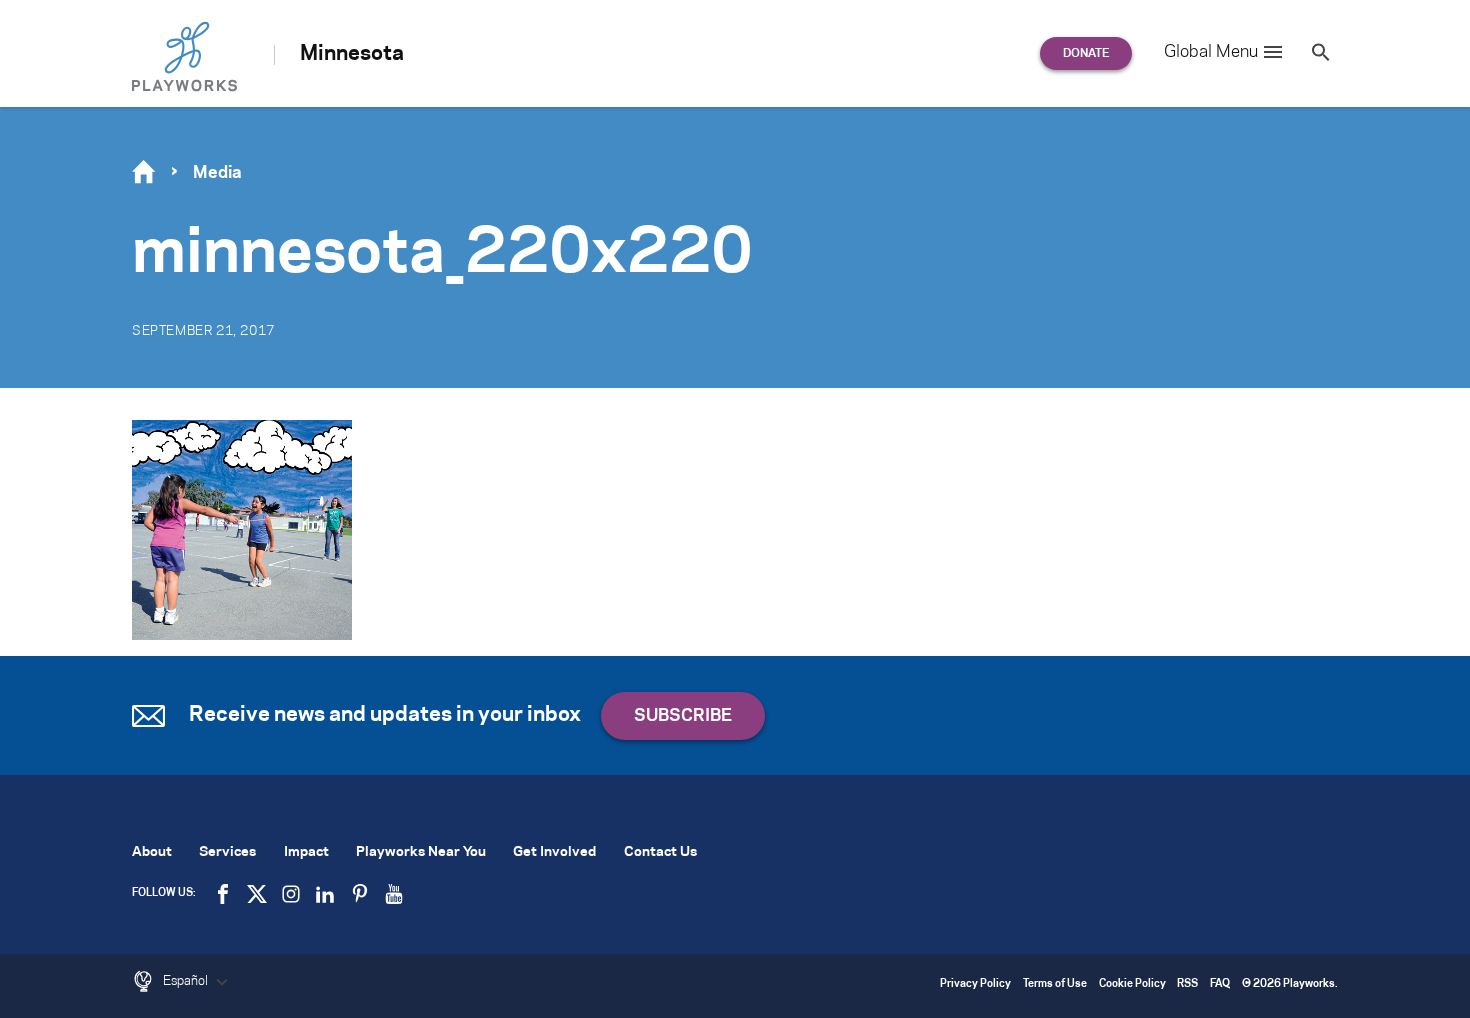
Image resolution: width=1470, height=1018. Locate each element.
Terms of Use (1055, 984)
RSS (1187, 984)
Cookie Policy (1132, 984)
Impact (306, 852)
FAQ (1220, 984)
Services (227, 852)
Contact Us (660, 852)
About (152, 852)
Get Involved (554, 852)
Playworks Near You (421, 852)
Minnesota (352, 54)
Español (187, 981)
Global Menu (1211, 52)
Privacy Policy (975, 984)
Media (217, 173)
